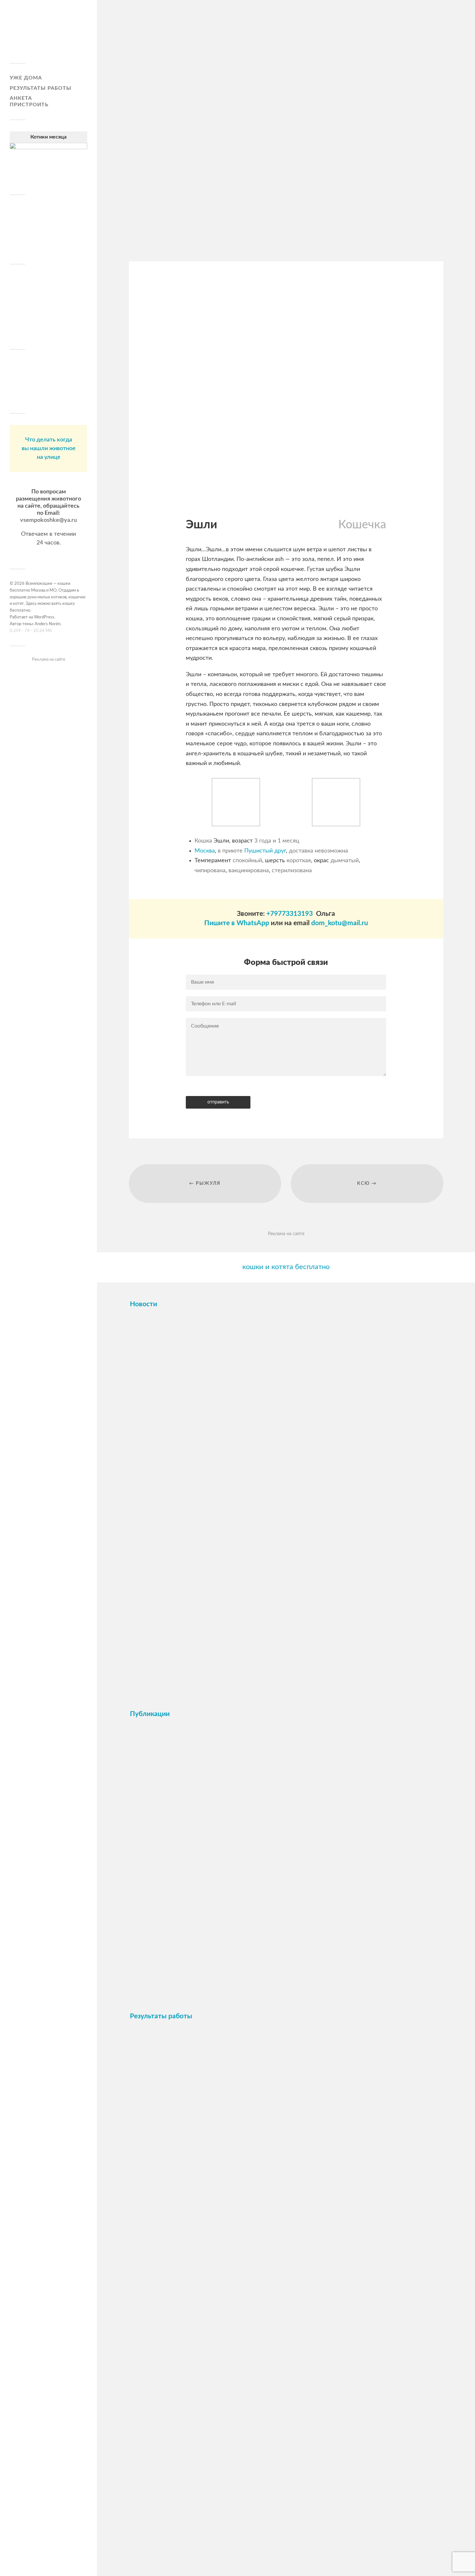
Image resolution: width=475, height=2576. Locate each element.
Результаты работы (41, 88)
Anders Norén (48, 624)
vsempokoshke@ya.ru (48, 520)
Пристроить (29, 105)
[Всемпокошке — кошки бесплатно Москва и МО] (48, 34)
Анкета (21, 98)
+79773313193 (290, 914)
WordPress (44, 617)
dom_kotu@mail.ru (340, 923)
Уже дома (26, 78)
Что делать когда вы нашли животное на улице (49, 449)
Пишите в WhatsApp (237, 923)
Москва (205, 851)
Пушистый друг (265, 851)
